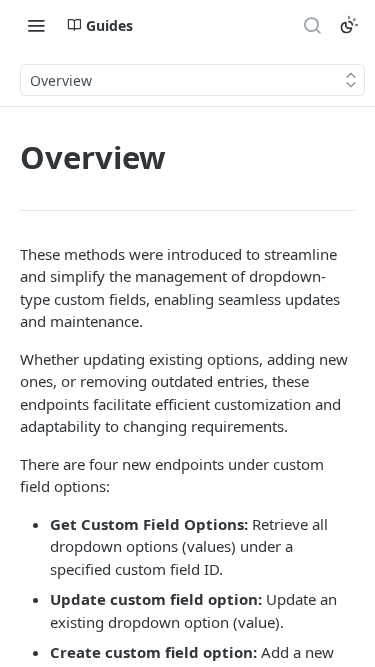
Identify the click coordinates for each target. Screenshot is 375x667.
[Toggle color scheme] (349, 25)
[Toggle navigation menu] (36, 25)
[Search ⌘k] (312, 25)
